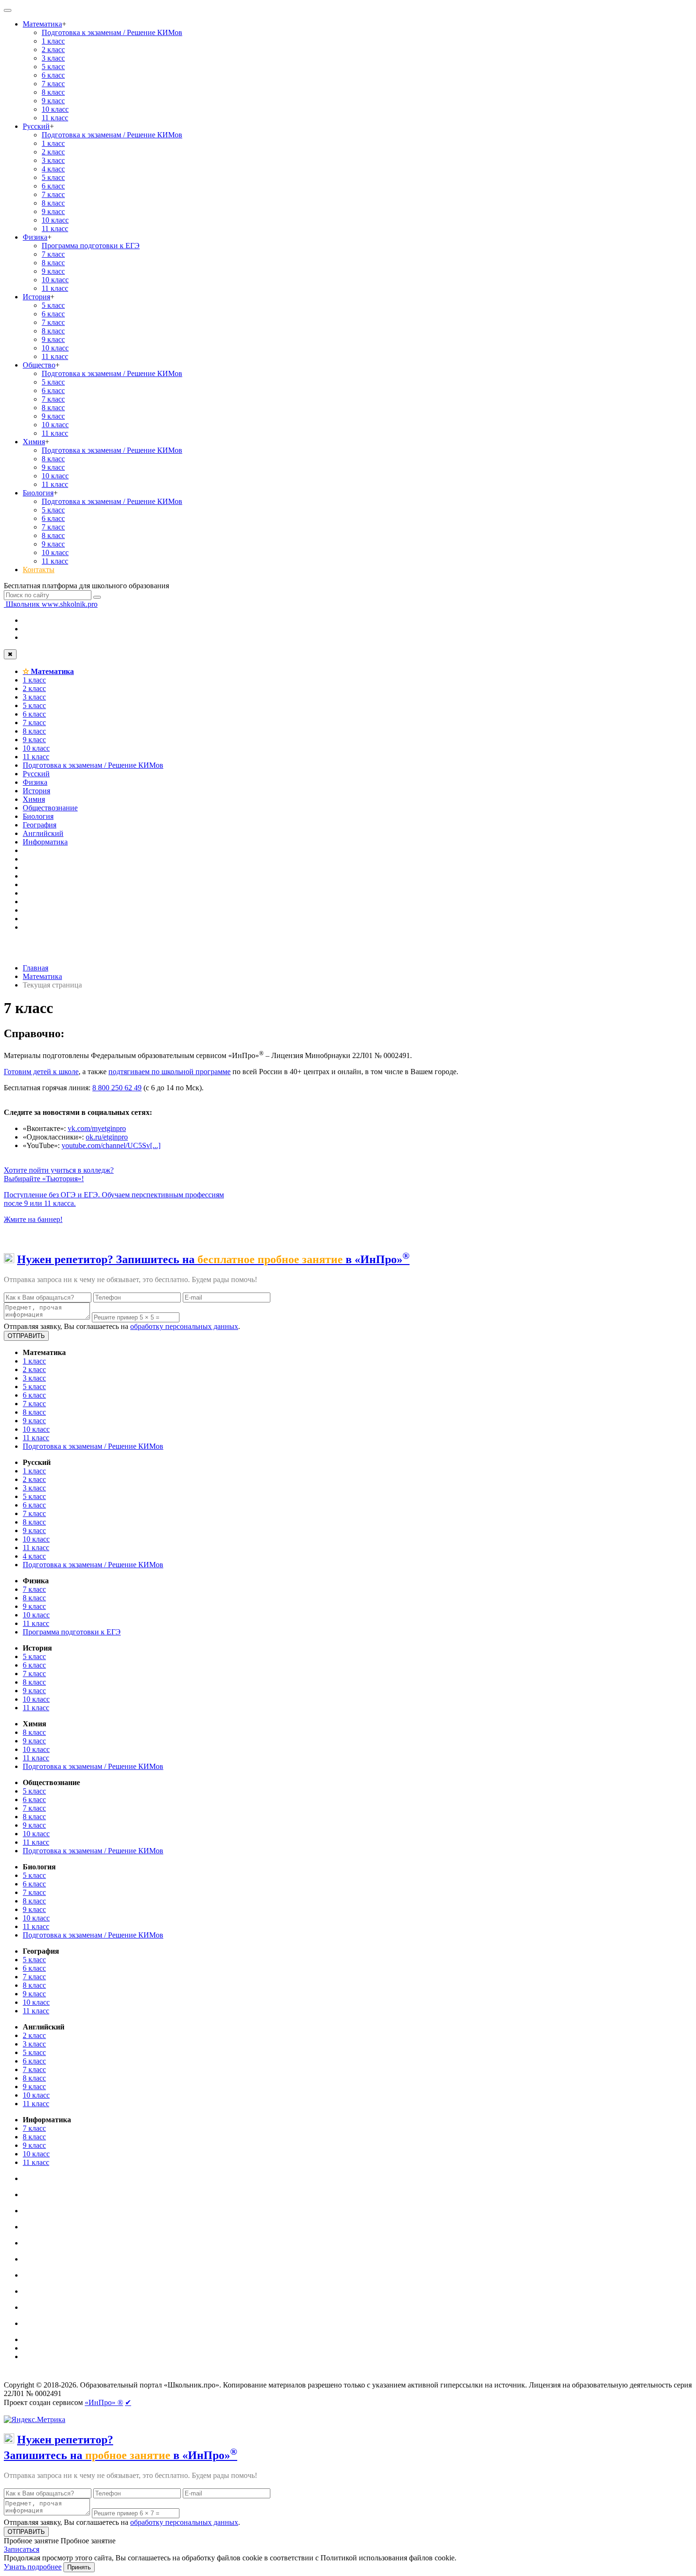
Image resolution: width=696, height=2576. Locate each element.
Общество (39, 365)
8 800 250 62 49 (117, 1088)
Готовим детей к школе (41, 1072)
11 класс (55, 118)
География (40, 825)
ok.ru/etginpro (107, 1137)
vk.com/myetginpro (97, 1128)
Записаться (22, 2549)
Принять (79, 2567)
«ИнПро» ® (104, 2402)
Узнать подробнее (33, 2567)
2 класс (53, 49)
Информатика (45, 842)
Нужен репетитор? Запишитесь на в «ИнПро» (213, 1259)
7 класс (53, 84)
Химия (34, 442)
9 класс (53, 101)
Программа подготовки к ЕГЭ (91, 246)
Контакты (39, 570)
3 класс (53, 58)
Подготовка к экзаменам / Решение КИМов (112, 32)
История (36, 297)
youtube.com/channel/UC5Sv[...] (111, 1145)
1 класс (53, 41)
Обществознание (50, 808)
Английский (43, 833)
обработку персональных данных (184, 1326)
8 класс (53, 92)
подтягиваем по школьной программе (170, 1072)
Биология (38, 493)
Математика (42, 24)
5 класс (53, 67)
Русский (36, 126)
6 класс (53, 75)
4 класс (53, 169)
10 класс (55, 109)
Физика (35, 237)
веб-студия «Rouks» (77, 2377)
